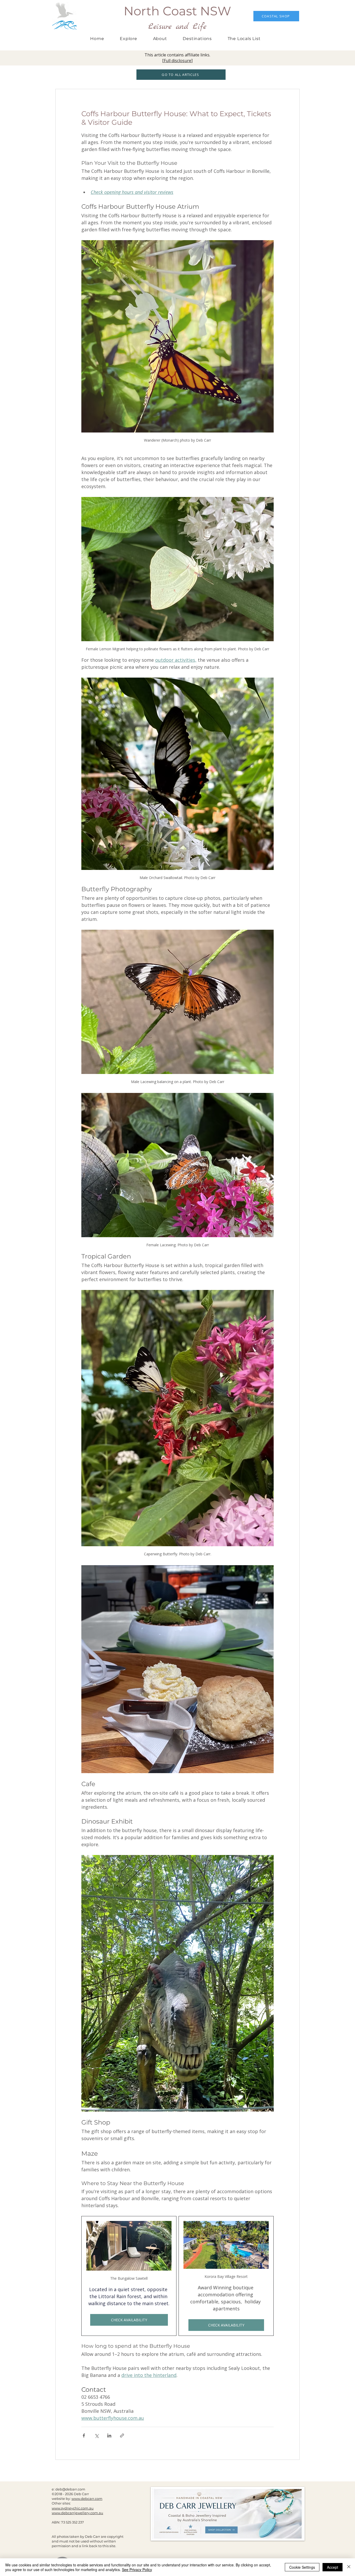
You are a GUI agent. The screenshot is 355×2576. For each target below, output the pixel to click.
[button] (197, 39)
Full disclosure (177, 61)
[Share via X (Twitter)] (97, 2436)
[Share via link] (122, 2436)
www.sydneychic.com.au (73, 2508)
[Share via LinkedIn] (109, 2436)
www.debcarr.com (87, 2499)
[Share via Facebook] (84, 2436)
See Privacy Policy (137, 2570)
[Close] (349, 2567)
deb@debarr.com (70, 2489)
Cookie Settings (302, 2567)
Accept (333, 2567)
